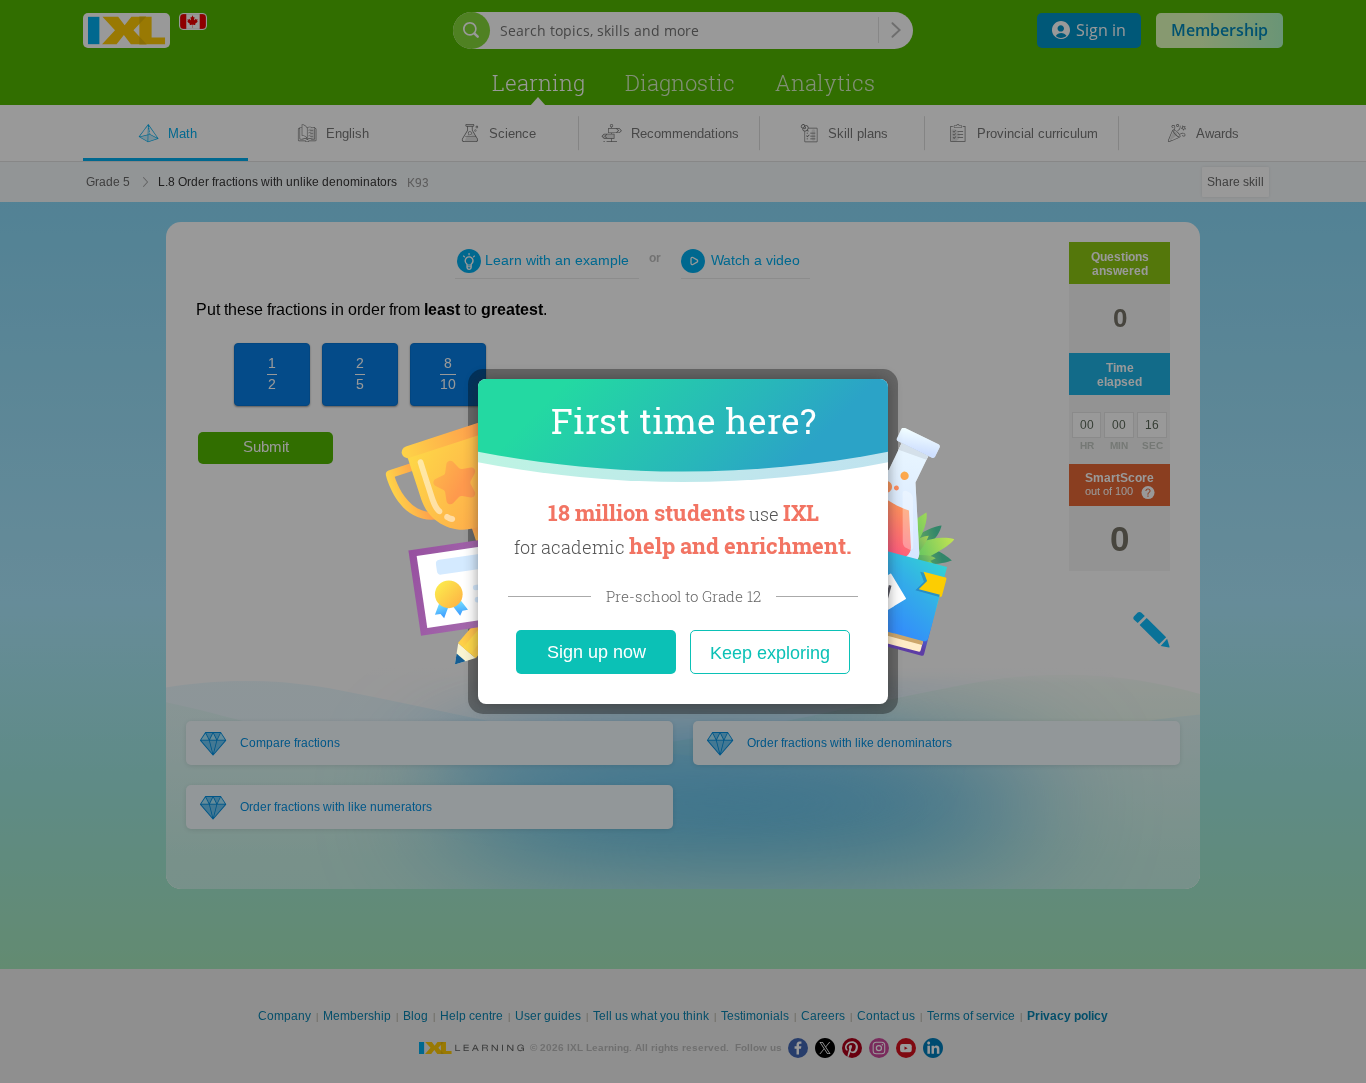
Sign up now (596, 652)
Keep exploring (770, 653)
